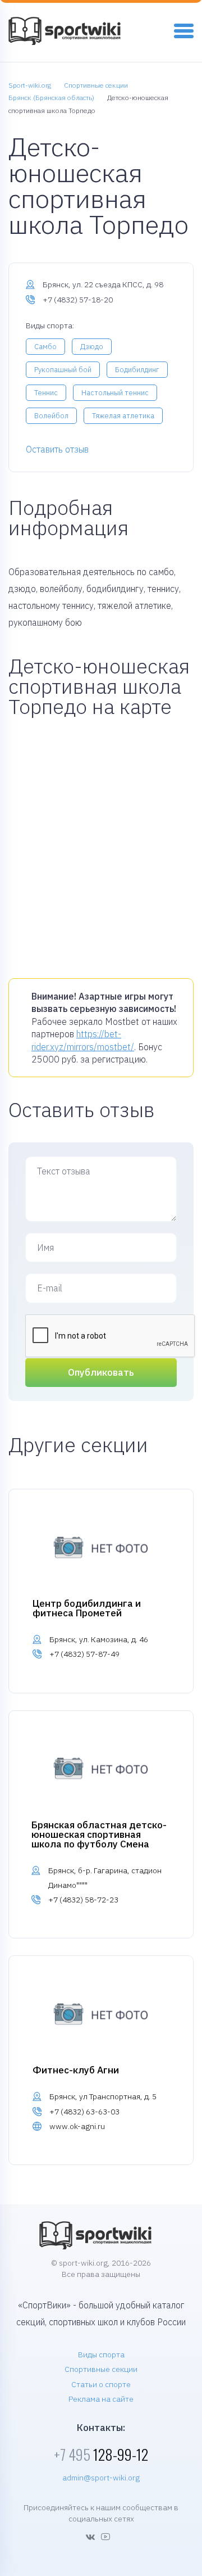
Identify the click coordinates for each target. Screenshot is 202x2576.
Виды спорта (101, 2354)
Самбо (45, 347)
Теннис (46, 393)
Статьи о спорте (101, 2384)
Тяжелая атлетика (123, 416)
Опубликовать (101, 1372)
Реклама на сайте (101, 2399)
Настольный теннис (115, 393)
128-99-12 (101, 2454)
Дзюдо (92, 347)
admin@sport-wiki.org (101, 2478)
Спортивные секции (101, 2369)
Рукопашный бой (63, 370)
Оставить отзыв (57, 449)
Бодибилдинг (137, 370)
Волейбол (51, 416)
